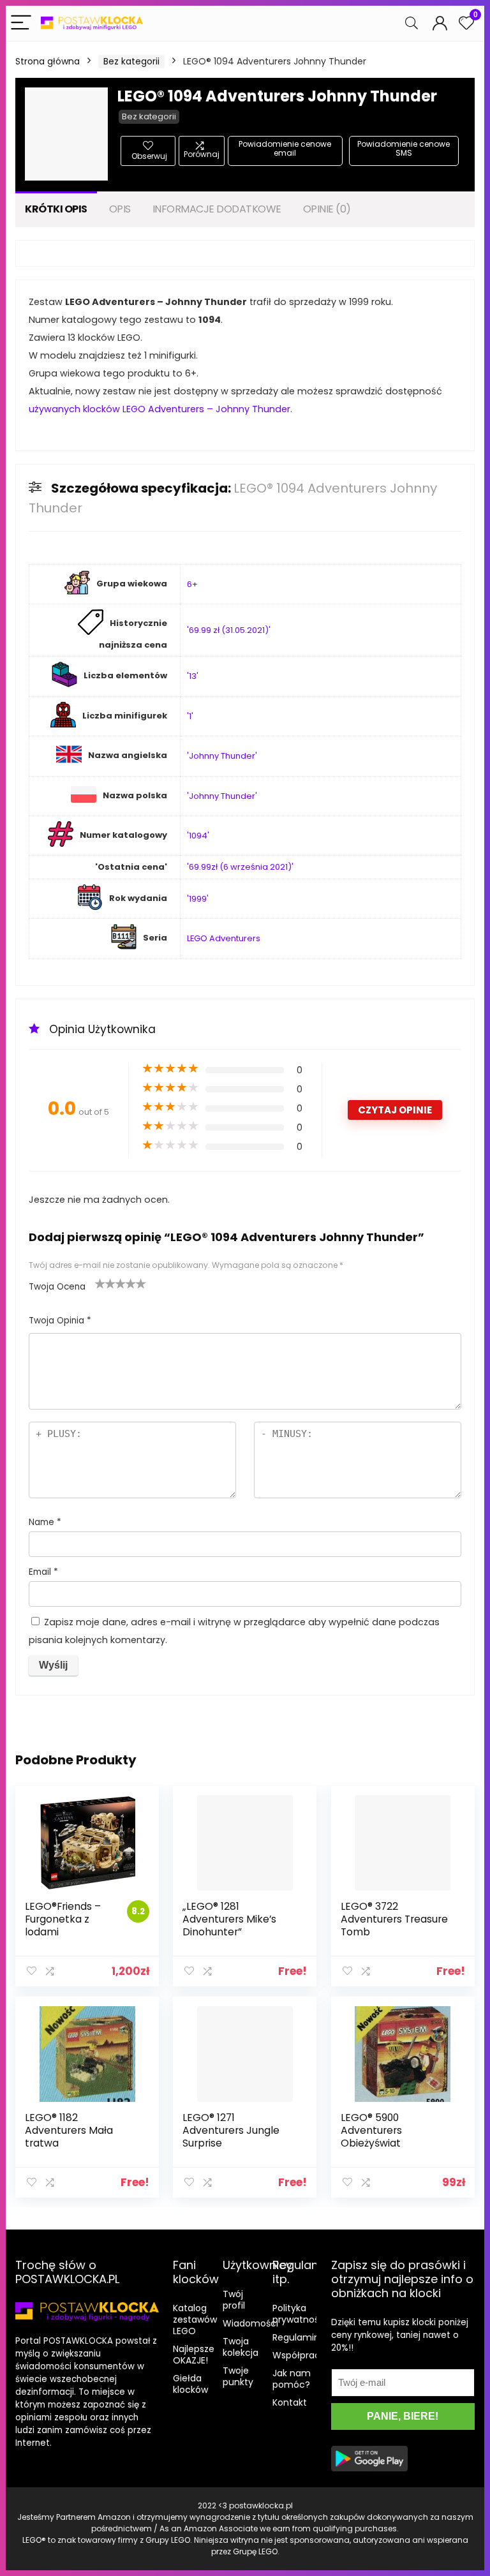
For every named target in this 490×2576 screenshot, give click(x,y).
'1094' (198, 836)
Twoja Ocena (57, 1287)
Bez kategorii (131, 61)
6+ (192, 584)
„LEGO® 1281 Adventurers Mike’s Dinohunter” (229, 1919)
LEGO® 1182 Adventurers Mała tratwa (69, 2130)
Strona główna (48, 61)
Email (43, 1572)
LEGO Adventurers (224, 938)
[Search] (412, 23)
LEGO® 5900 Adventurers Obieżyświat (371, 2130)
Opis (120, 209)
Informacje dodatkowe (217, 209)
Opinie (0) (327, 209)
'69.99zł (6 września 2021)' (240, 867)
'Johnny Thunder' (222, 756)
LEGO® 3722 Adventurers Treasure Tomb (394, 1919)
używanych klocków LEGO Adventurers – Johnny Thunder (160, 409)
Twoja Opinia (60, 1321)
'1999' (198, 899)
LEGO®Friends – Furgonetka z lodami (63, 1919)
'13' (193, 676)
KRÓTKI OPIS (56, 209)
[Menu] (21, 23)
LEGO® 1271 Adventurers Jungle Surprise (231, 2130)
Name (45, 1522)
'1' (190, 716)
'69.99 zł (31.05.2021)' (229, 630)
